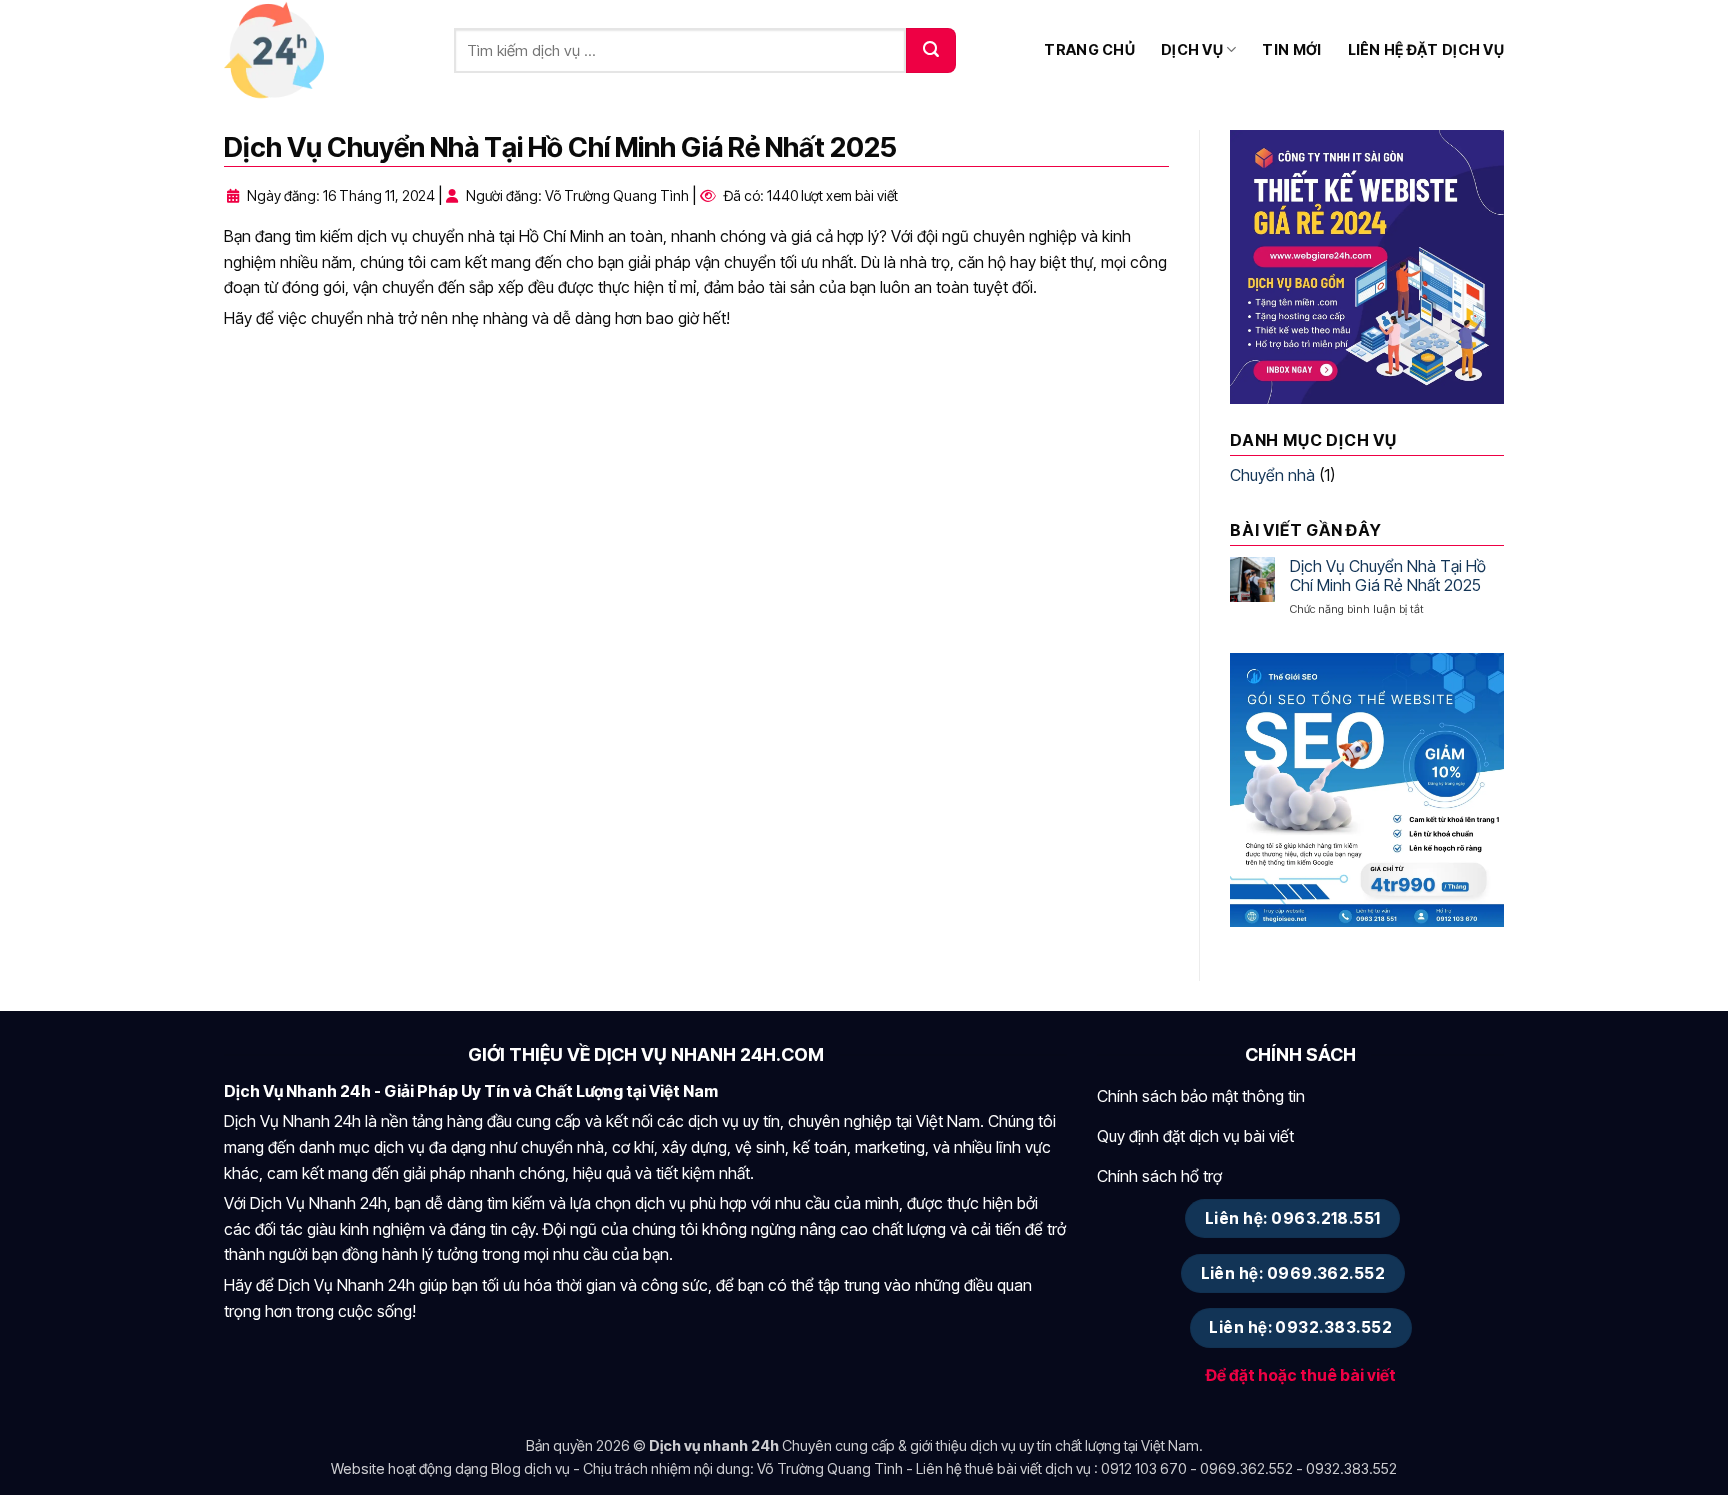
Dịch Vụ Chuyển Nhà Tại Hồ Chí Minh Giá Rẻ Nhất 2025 (1388, 576)
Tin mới (1291, 49)
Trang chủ (1089, 49)
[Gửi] (931, 50)
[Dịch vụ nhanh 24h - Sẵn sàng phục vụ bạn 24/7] (324, 50)
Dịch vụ (1192, 49)
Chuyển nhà (1272, 475)
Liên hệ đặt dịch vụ (1426, 49)
